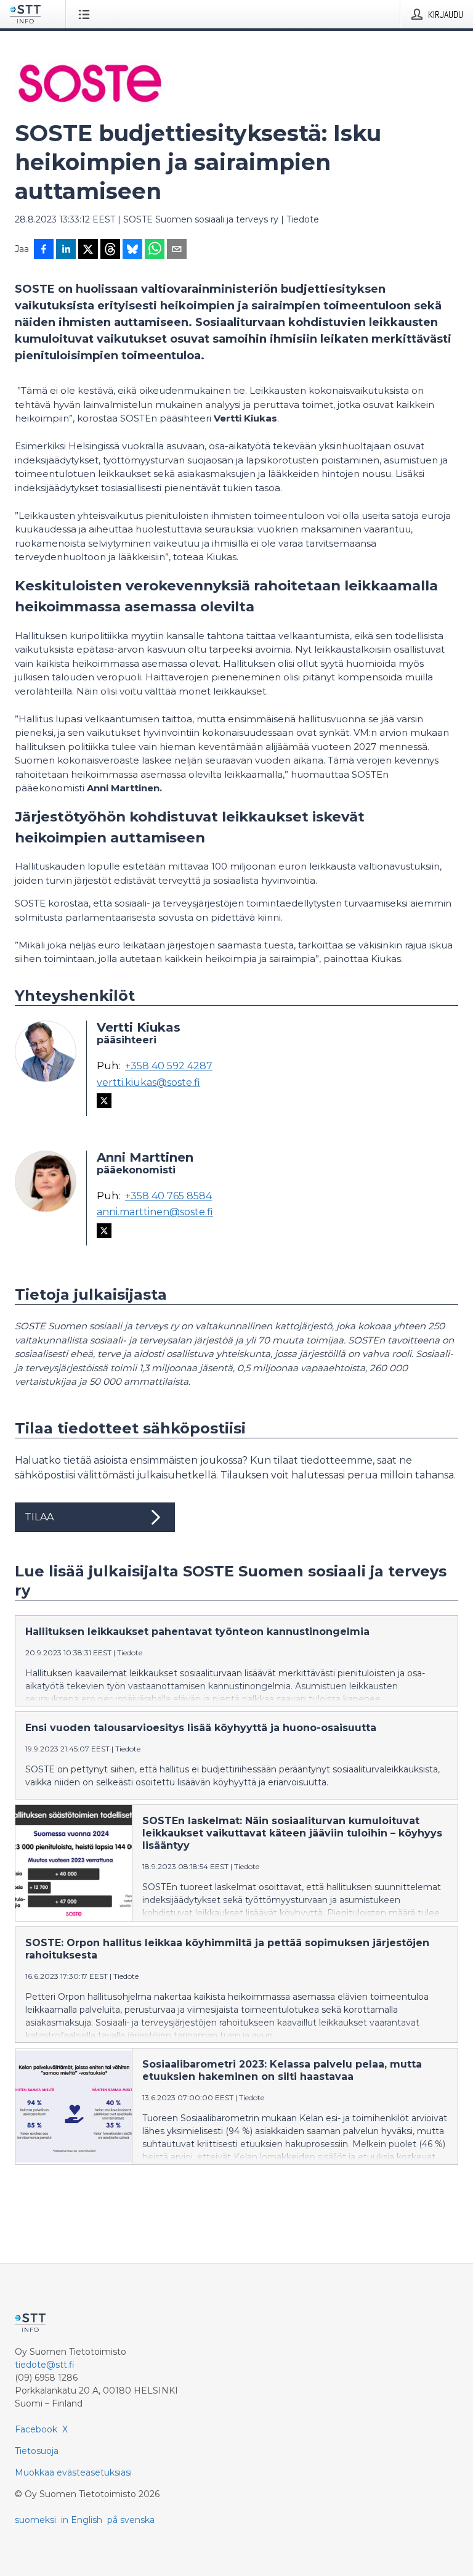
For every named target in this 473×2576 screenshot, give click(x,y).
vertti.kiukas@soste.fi (148, 1083)
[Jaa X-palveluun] (88, 250)
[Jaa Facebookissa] (44, 250)
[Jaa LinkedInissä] (66, 250)
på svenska (131, 2520)
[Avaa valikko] (87, 14)
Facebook (36, 2429)
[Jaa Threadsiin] (110, 250)
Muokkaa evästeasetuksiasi (73, 2472)
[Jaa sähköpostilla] (177, 250)
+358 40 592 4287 (169, 1066)
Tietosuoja (37, 2451)
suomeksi (35, 2520)
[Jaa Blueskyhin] (132, 250)
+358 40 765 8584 (168, 1196)
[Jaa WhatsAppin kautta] (155, 250)
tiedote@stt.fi (45, 2365)
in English (82, 2520)
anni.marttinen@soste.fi (155, 1212)
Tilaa (39, 1517)
